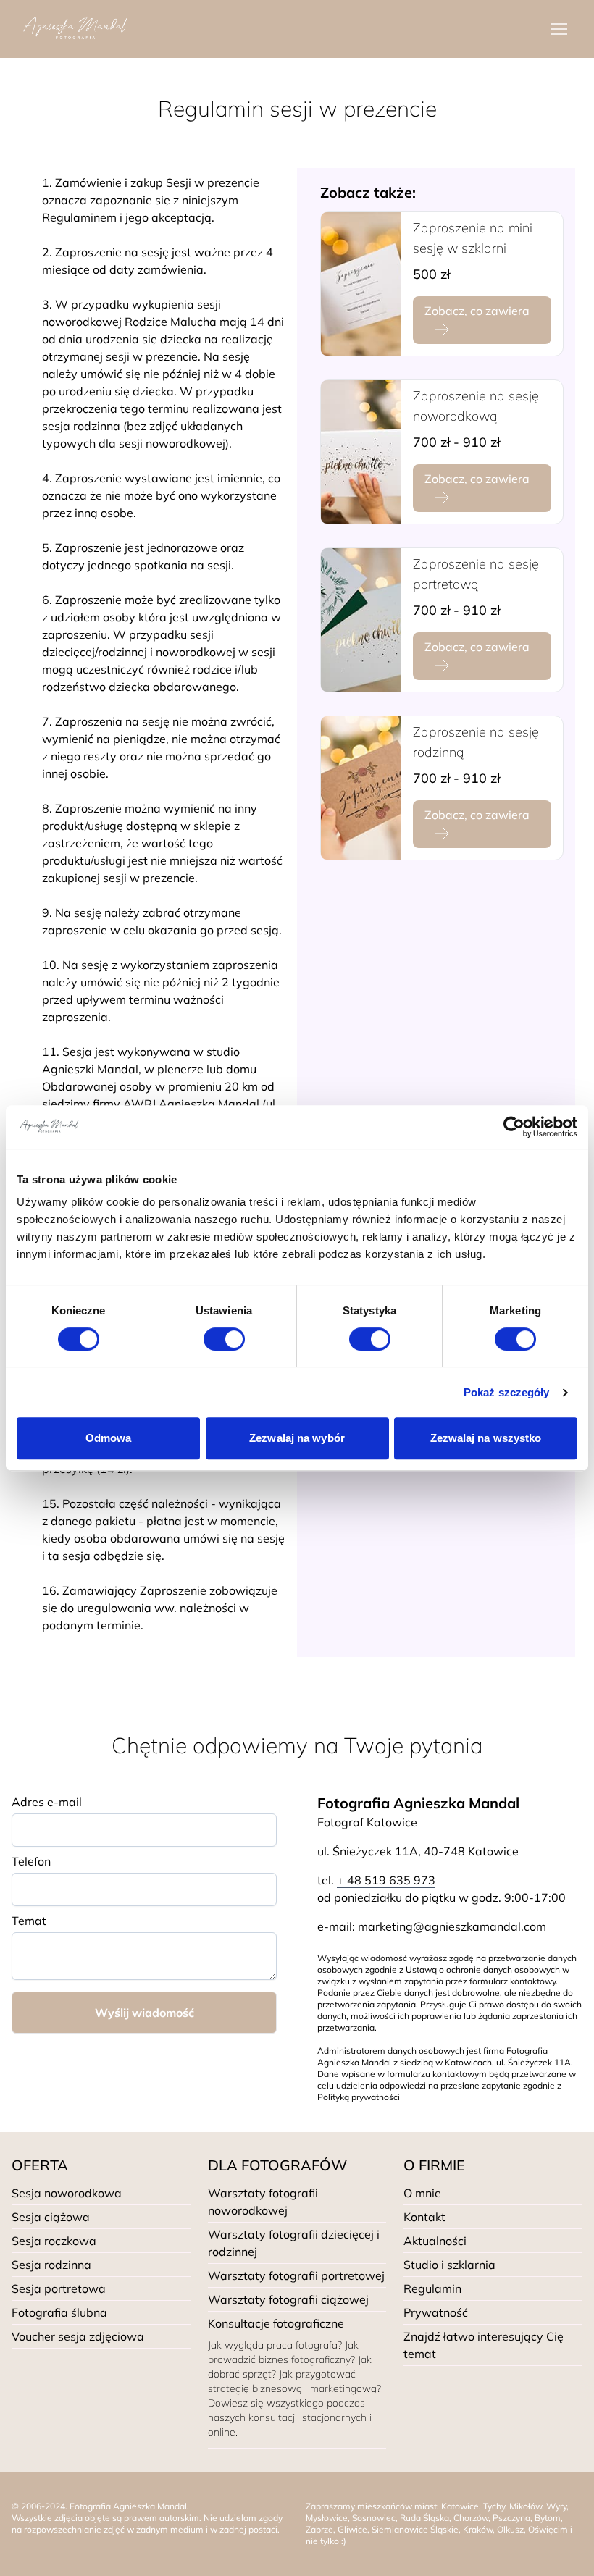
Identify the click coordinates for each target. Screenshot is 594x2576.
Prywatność (436, 2312)
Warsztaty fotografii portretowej (296, 2275)
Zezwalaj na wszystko (486, 1438)
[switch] (224, 1339)
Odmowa (109, 1438)
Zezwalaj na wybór (297, 1438)
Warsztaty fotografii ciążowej (288, 2299)
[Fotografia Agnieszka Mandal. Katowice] (75, 29)
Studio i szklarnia (449, 2265)
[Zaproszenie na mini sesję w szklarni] (361, 284)
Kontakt (424, 2217)
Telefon (31, 1861)
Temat (29, 1921)
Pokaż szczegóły (507, 1392)
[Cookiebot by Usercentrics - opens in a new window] (514, 1127)
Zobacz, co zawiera (477, 311)
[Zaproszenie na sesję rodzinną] (361, 788)
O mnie (422, 2193)
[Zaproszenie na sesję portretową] (361, 620)
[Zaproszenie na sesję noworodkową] (361, 452)
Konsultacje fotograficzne (276, 2323)
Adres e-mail (47, 1802)
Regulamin (432, 2288)
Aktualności (435, 2241)
